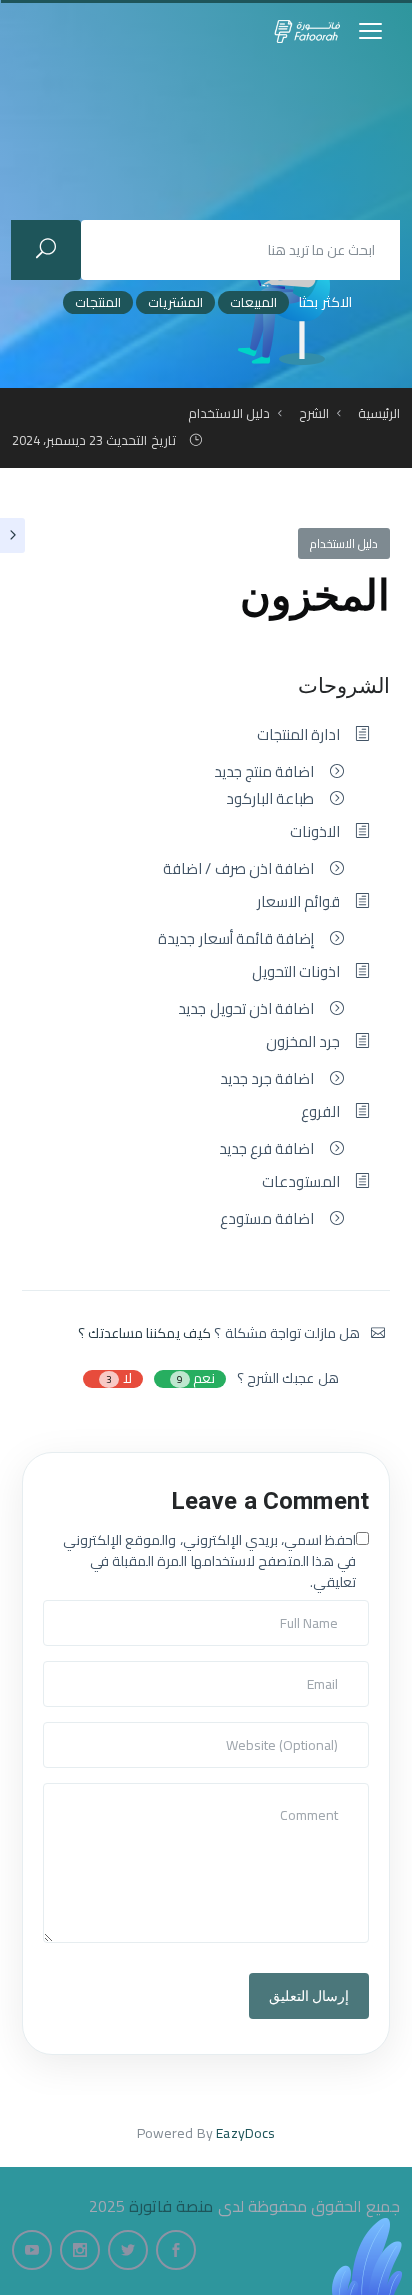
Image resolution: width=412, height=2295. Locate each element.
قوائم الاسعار (298, 902)
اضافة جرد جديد (267, 1079)
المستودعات (301, 1182)
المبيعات (253, 302)
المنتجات (98, 302)
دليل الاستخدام (344, 543)
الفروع (320, 1112)
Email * (70, 1672)
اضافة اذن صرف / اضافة (238, 869)
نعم (196, 1379)
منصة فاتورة (171, 2206)
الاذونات (315, 832)
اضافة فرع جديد (266, 1149)
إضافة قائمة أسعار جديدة (235, 939)
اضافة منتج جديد (264, 772)
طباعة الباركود (270, 799)
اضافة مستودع (267, 1219)
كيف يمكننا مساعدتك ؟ (144, 1333)
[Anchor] (280, 683)
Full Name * (83, 1611)
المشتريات (175, 302)
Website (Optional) (103, 1733)
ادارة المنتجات (298, 735)
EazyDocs (245, 2133)
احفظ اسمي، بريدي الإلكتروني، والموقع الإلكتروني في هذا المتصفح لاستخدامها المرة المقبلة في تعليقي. (209, 1561)
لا (118, 1379)
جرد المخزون (303, 1042)
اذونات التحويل (296, 972)
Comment (78, 1794)
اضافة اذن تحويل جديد (245, 1009)
